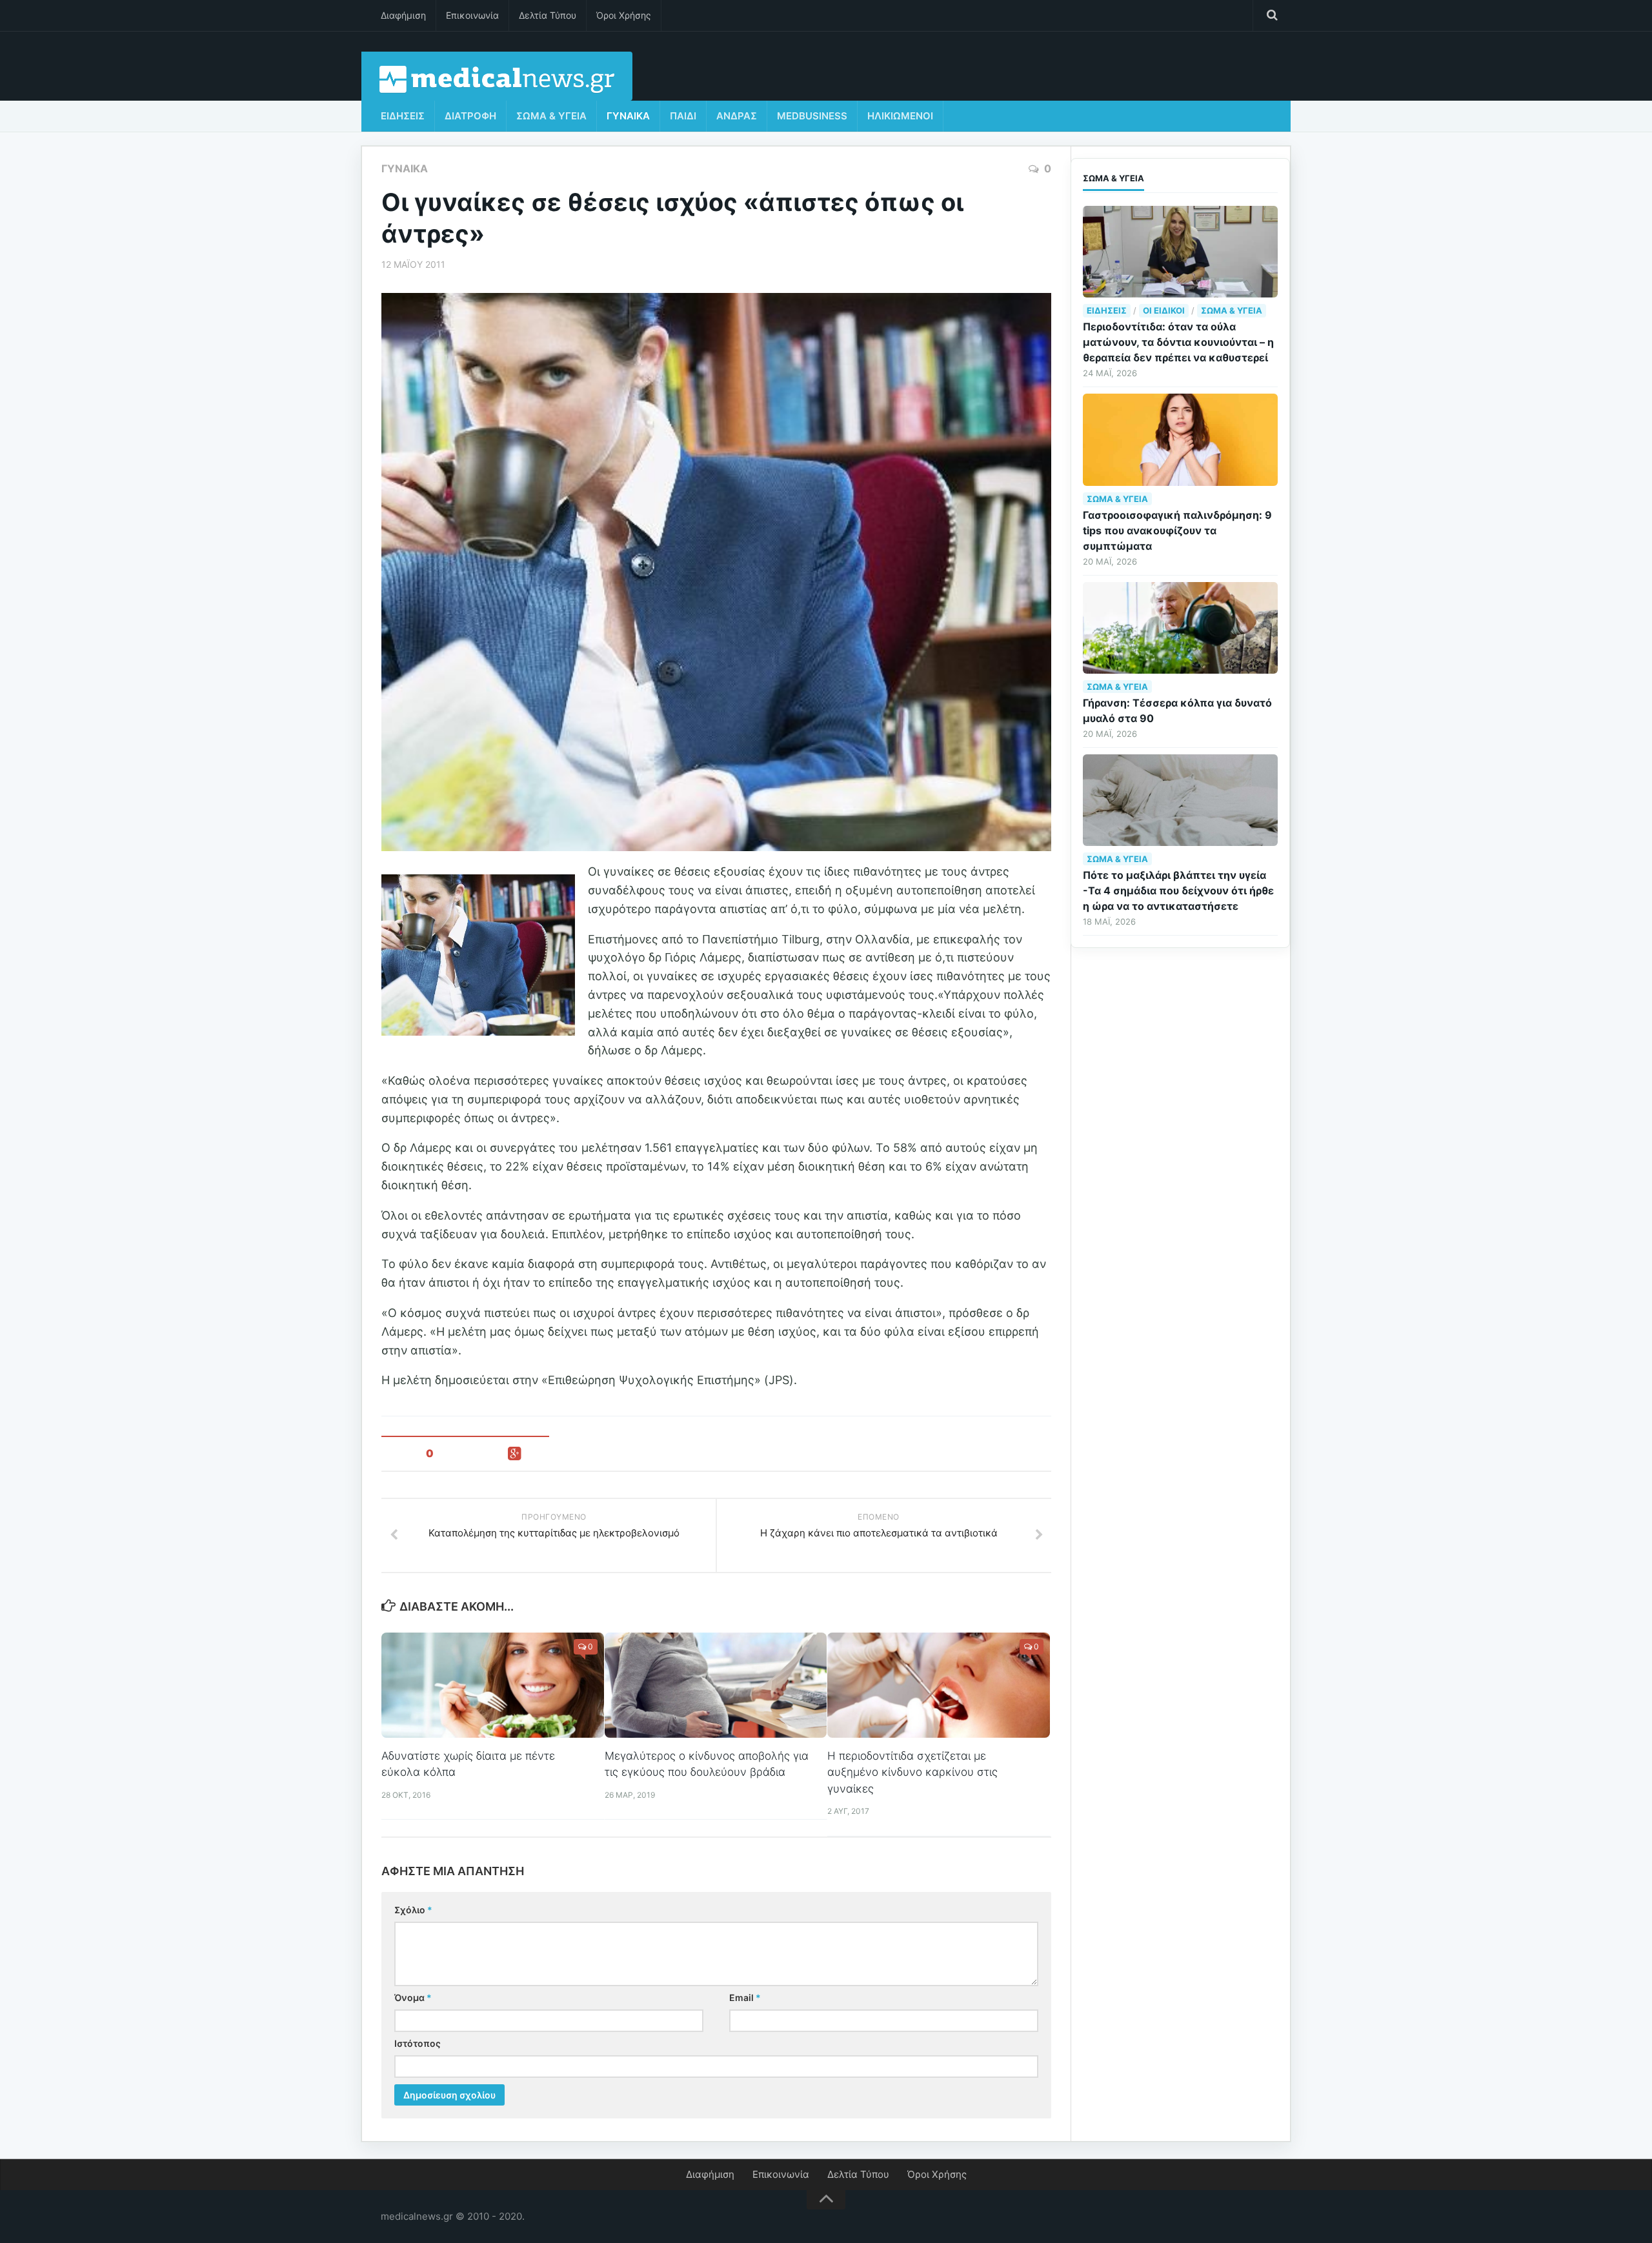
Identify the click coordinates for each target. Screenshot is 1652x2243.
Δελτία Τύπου (548, 15)
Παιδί (683, 116)
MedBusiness (812, 116)
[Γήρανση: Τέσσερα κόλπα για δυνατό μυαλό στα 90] (1180, 628)
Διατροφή (470, 116)
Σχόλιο (413, 1910)
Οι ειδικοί (1164, 310)
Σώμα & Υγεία (551, 116)
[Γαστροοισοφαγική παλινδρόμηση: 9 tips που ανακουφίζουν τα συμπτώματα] (1180, 439)
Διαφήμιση (403, 15)
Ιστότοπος (418, 2043)
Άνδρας (737, 116)
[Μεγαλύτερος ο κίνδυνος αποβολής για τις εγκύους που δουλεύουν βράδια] (716, 1685)
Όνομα (413, 1997)
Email (745, 1997)
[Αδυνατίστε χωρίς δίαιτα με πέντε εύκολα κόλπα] (493, 1685)
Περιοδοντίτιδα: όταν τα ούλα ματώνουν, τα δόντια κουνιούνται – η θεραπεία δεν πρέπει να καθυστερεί (1178, 342)
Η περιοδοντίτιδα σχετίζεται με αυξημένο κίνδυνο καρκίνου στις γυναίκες (912, 1772)
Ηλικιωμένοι (900, 116)
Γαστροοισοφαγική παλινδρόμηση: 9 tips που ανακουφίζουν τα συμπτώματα (1177, 530)
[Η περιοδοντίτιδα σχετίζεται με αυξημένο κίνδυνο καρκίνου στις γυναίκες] (939, 1685)
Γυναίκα (628, 116)
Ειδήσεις (403, 116)
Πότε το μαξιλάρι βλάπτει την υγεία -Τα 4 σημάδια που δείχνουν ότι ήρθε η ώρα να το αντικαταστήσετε (1178, 890)
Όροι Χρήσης (624, 15)
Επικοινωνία (472, 15)
